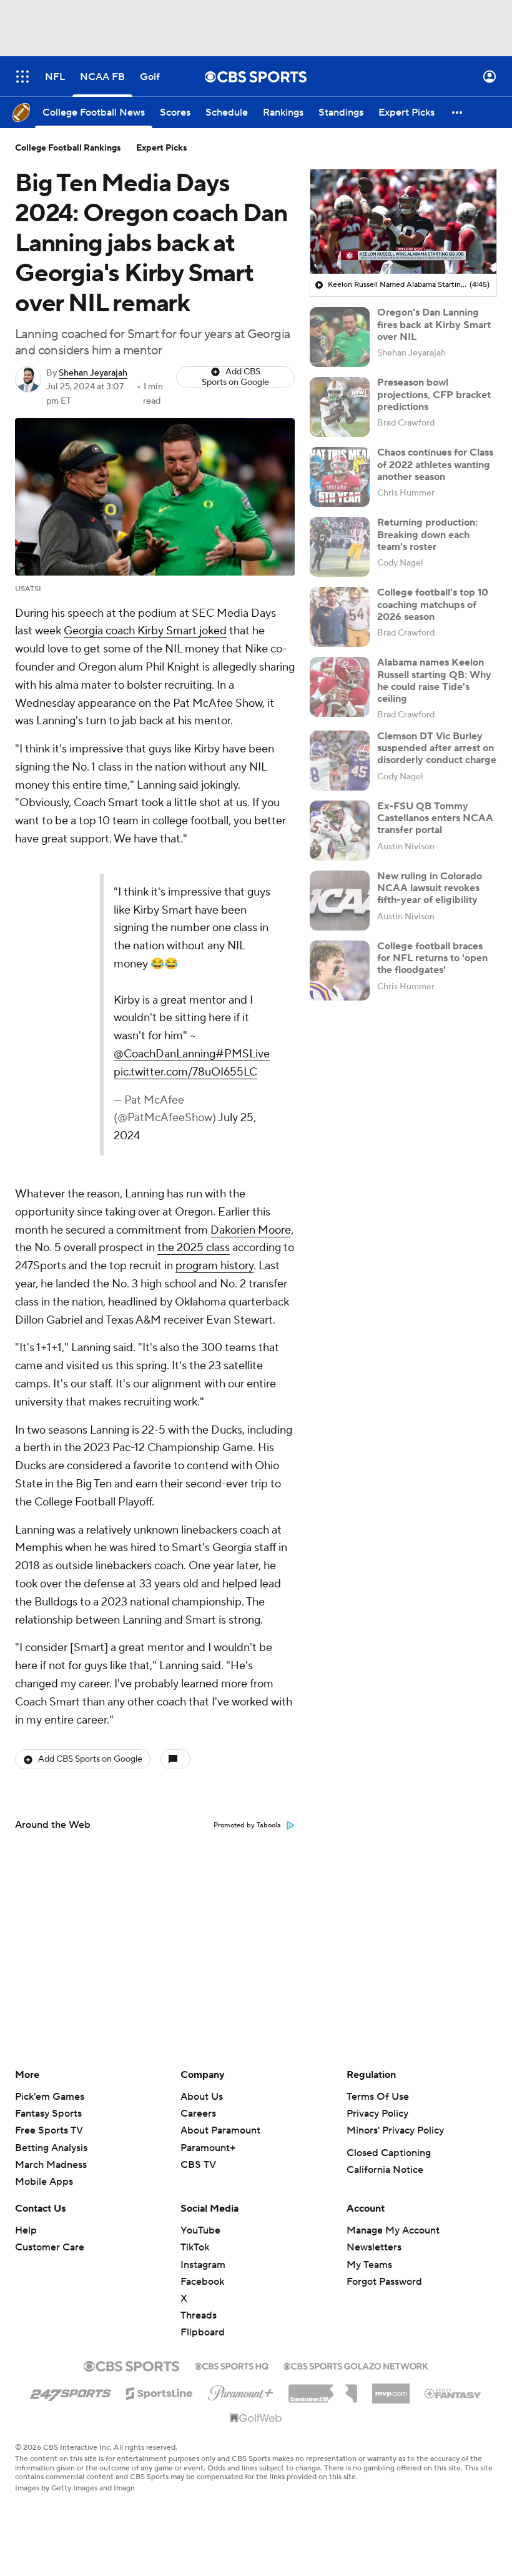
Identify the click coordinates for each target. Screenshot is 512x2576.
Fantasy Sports (48, 2114)
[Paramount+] (241, 2390)
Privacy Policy (377, 2114)
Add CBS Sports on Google (235, 377)
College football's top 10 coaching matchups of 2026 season (433, 604)
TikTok (195, 2247)
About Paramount (220, 2130)
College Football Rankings (68, 148)
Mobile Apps (44, 2182)
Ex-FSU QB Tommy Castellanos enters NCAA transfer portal (435, 818)
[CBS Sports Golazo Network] (356, 2365)
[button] (22, 77)
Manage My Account (393, 2230)
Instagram (203, 2265)
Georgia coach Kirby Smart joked (145, 631)
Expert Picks (162, 148)
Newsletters (374, 2247)
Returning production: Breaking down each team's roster (427, 534)
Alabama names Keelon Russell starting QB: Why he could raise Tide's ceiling (434, 681)
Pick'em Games (50, 2097)
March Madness (51, 2165)
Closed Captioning (389, 2153)
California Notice (385, 2170)
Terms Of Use (378, 2097)
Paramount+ (208, 2148)
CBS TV (198, 2165)
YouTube (200, 2230)
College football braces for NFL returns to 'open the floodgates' (432, 958)
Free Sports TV (49, 2130)
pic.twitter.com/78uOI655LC (185, 1072)
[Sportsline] (160, 2392)
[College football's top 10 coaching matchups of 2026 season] (340, 617)
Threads (199, 2315)
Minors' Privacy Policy (395, 2130)
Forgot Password (384, 2282)
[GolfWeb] (256, 2419)
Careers (198, 2114)
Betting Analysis (51, 2148)
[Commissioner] (323, 2389)
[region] (403, 222)
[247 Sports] (71, 2391)
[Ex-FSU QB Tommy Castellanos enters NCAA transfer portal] (340, 831)
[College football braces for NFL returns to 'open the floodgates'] (340, 971)
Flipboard (203, 2332)
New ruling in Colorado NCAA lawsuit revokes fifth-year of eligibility (430, 888)
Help (26, 2230)
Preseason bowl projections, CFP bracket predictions (434, 394)
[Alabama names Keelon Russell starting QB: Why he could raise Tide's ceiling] (340, 687)
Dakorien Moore (251, 1230)
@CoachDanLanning (165, 1054)
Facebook (202, 2282)
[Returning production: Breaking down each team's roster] (340, 547)
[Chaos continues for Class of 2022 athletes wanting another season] (340, 477)
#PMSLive (243, 1054)
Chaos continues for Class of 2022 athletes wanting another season (435, 464)
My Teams (369, 2265)
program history (214, 1266)
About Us (202, 2097)
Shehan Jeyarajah (93, 373)
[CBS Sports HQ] (232, 2365)
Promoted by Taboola (247, 1825)
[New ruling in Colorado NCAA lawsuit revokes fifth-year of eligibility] (340, 901)
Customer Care (50, 2247)
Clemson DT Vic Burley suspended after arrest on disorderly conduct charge (437, 748)
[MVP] (391, 2389)
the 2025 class (194, 1248)
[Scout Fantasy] (453, 2393)
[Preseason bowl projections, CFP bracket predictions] (340, 407)
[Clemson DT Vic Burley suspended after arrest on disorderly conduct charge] (340, 761)
